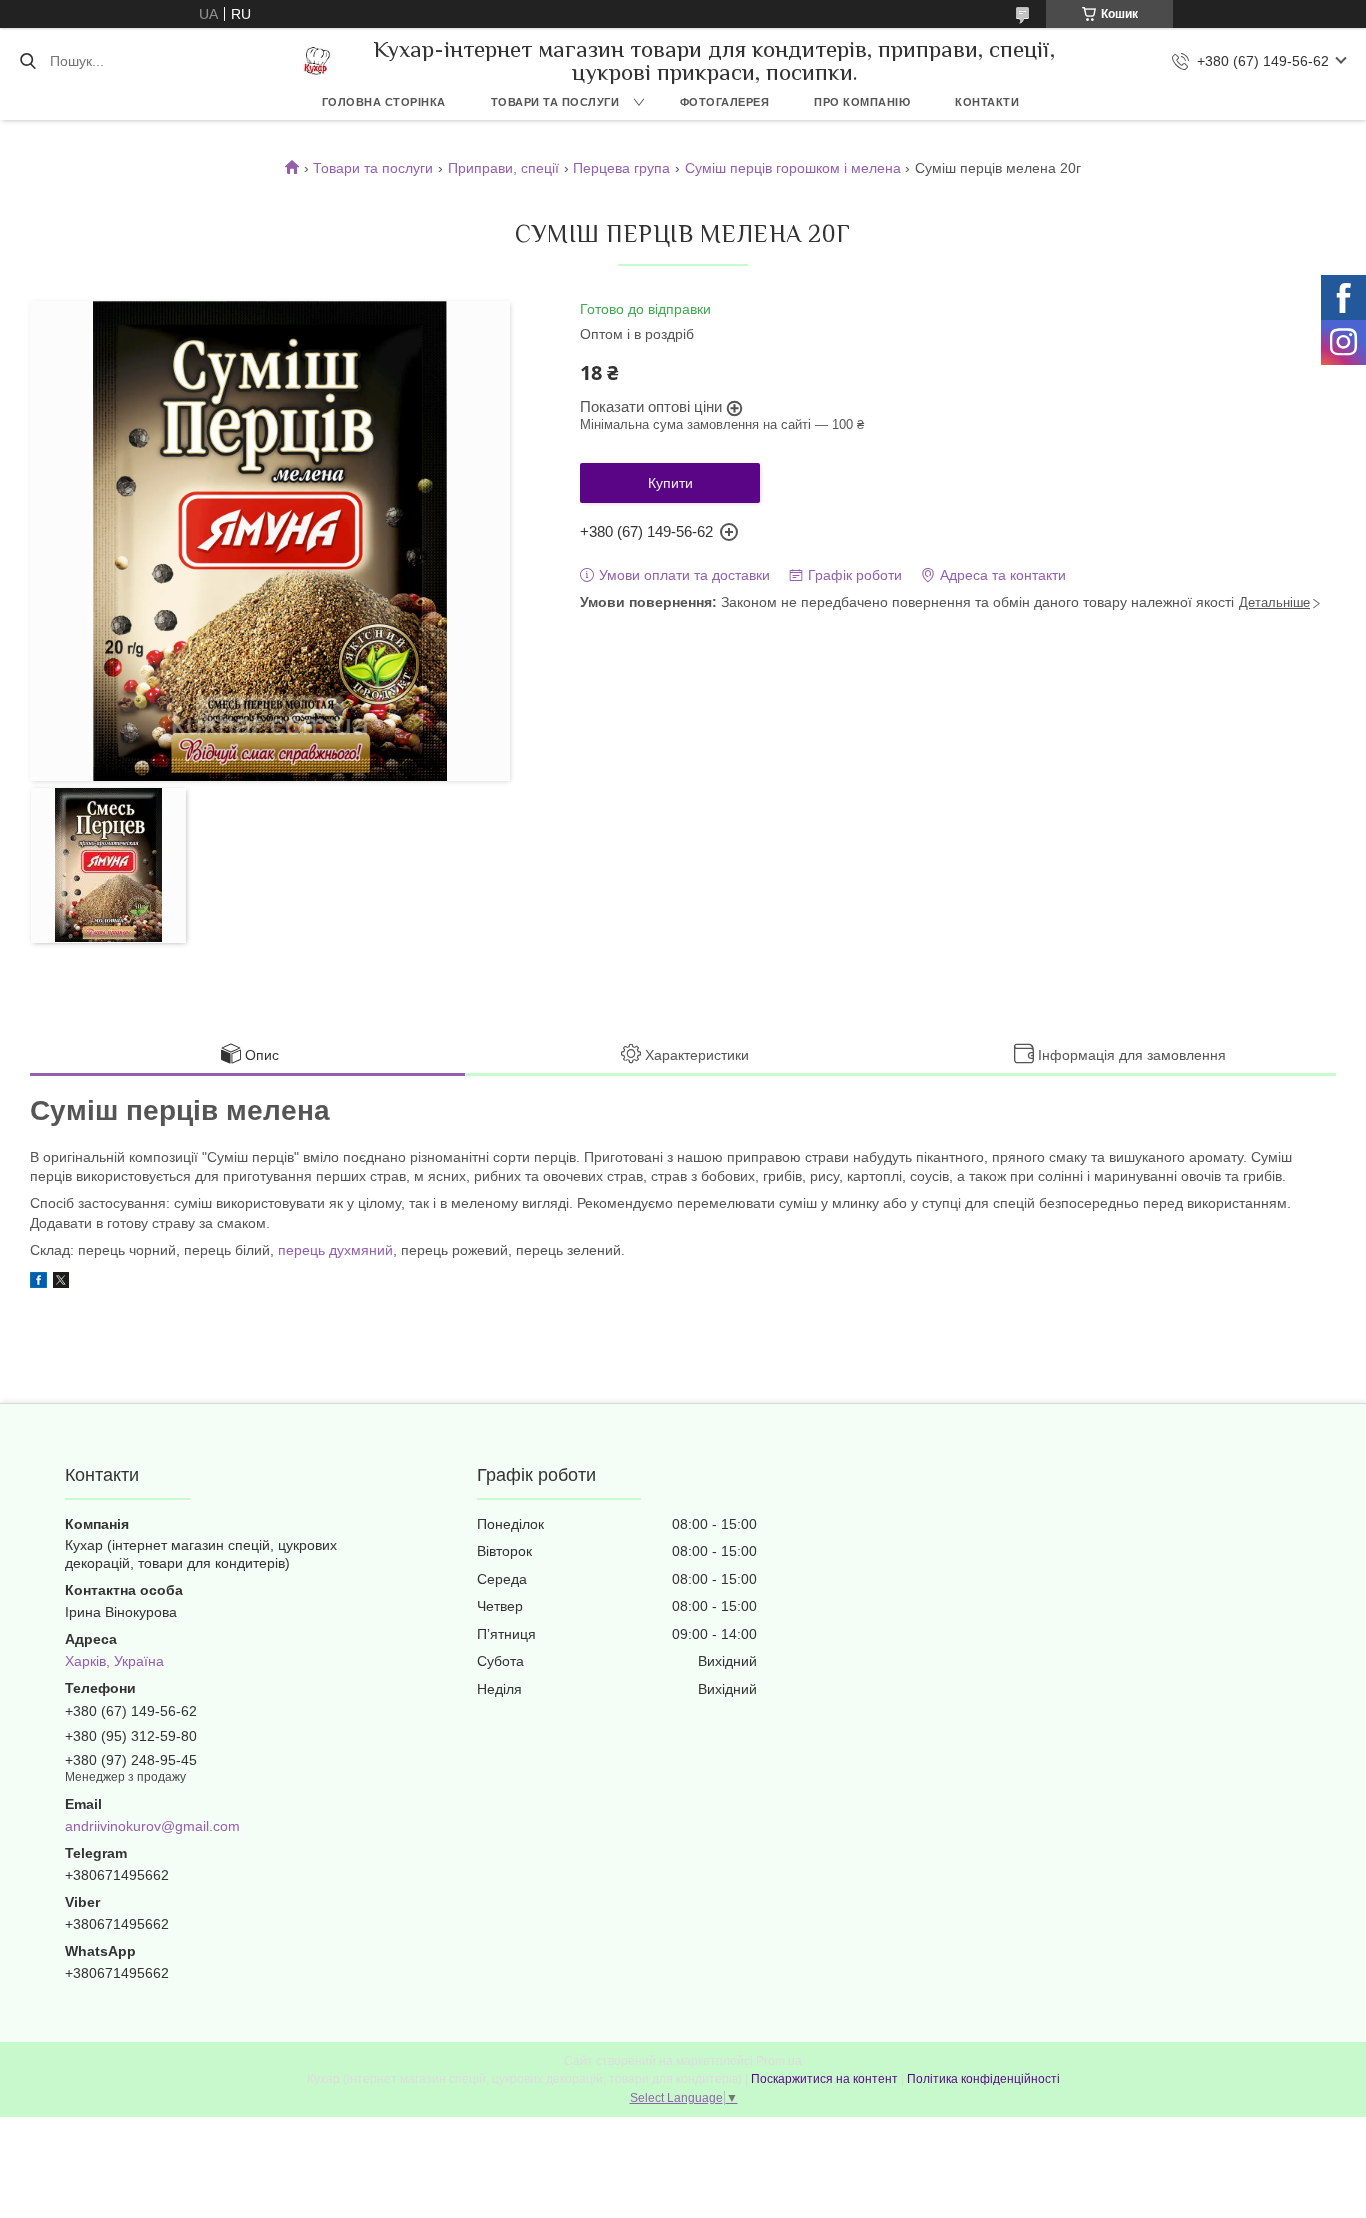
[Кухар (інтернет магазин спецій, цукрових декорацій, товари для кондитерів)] (317, 61)
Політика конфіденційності (983, 2079)
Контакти (987, 102)
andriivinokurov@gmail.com (152, 1826)
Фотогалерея (725, 102)
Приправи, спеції (503, 168)
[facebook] (38, 1283)
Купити (670, 483)
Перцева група (621, 168)
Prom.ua (779, 2061)
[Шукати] (27, 61)
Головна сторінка (384, 102)
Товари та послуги (555, 102)
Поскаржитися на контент (824, 2079)
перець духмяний (335, 1250)
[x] (61, 1283)
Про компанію (862, 102)
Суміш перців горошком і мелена (793, 168)
